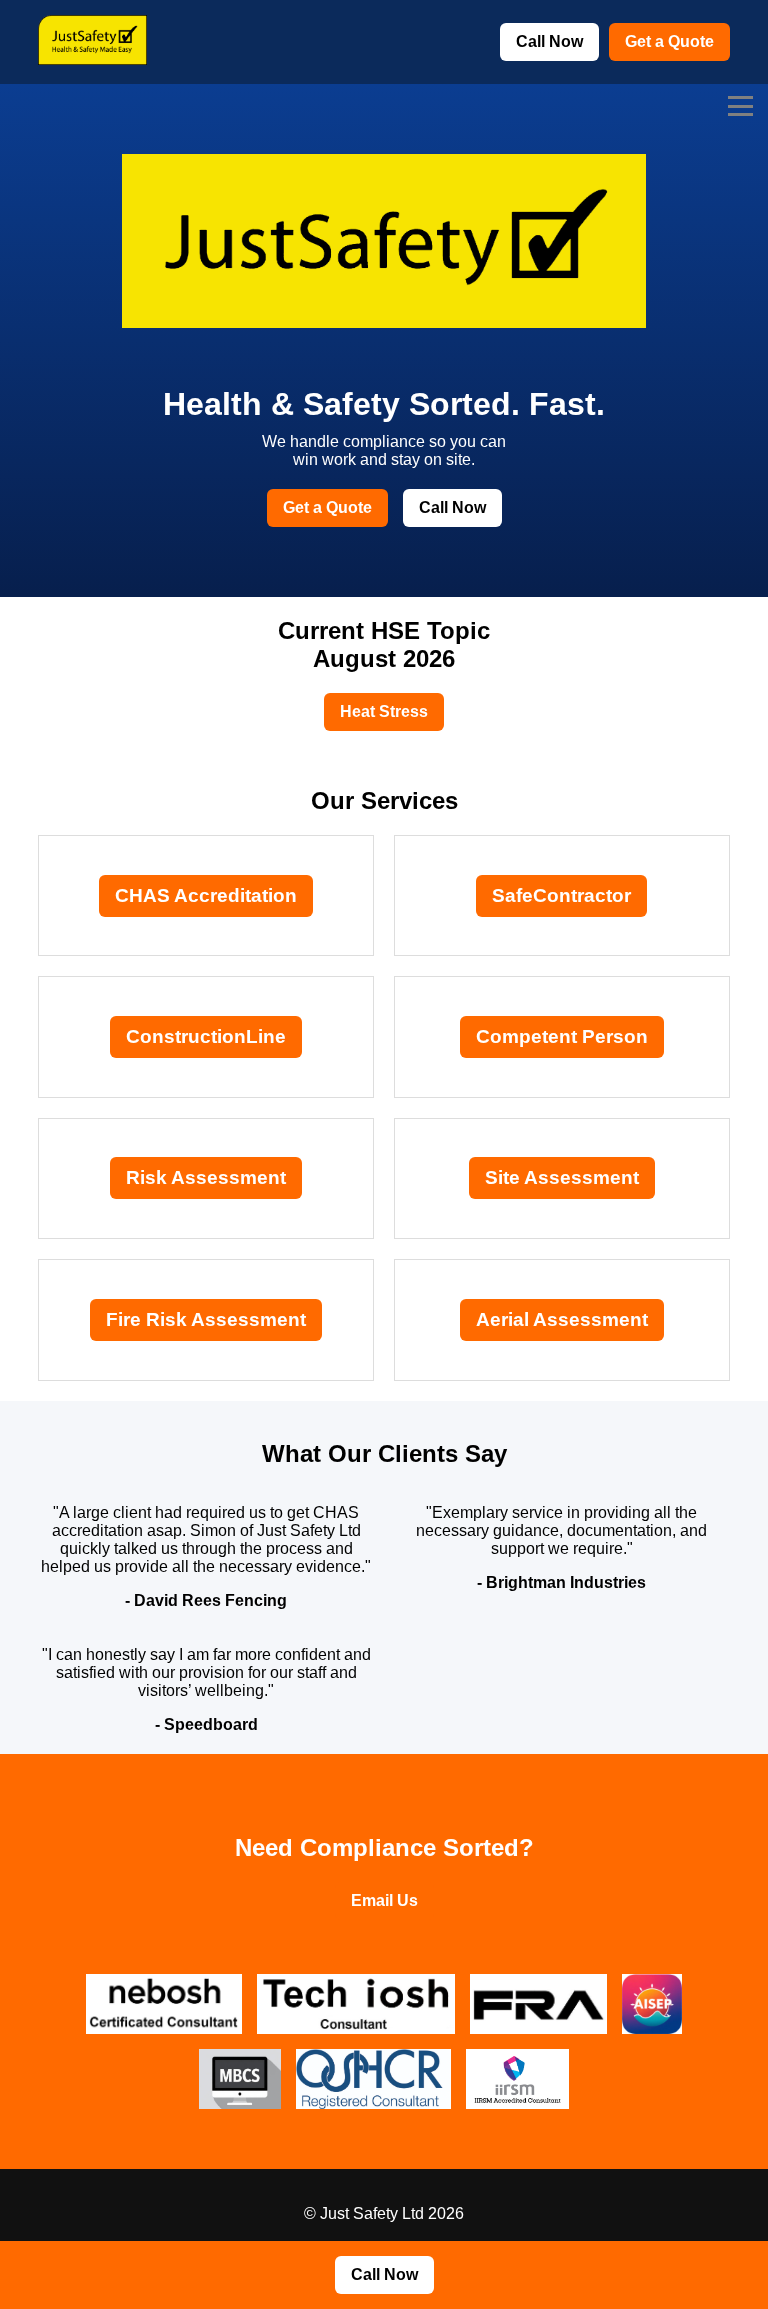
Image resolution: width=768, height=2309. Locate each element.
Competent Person (562, 1036)
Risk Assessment (206, 1177)
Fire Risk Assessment (206, 1319)
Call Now (549, 41)
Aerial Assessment (562, 1319)
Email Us (384, 1900)
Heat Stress (384, 711)
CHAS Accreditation (206, 895)
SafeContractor (561, 895)
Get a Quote (669, 41)
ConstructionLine (206, 1036)
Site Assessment (562, 1177)
